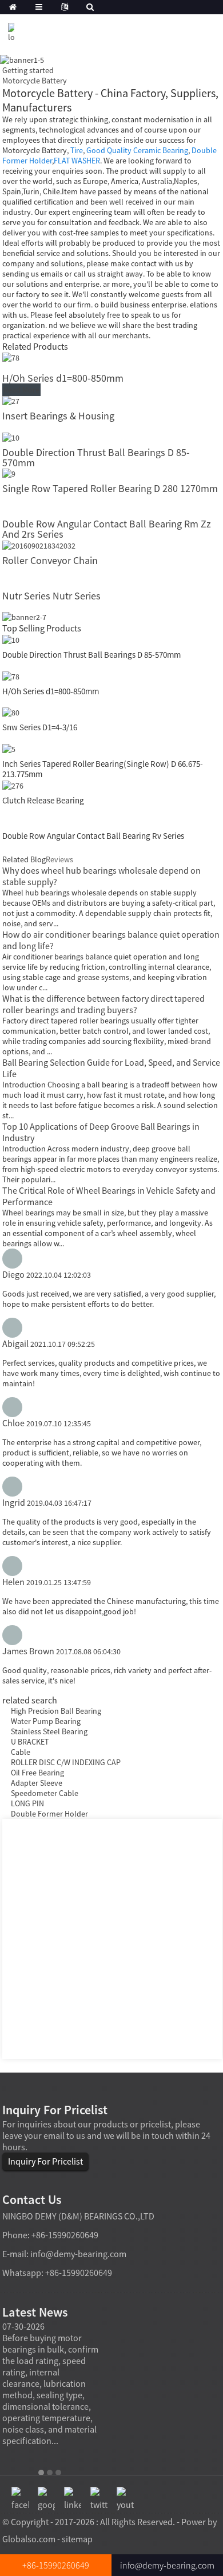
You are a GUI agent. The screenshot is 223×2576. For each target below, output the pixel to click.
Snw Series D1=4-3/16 (40, 727)
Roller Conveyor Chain (50, 560)
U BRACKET (30, 1742)
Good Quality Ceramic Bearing (137, 150)
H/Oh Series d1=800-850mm (63, 378)
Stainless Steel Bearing (49, 1731)
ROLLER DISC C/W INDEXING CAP (66, 1762)
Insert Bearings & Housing (58, 416)
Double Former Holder (49, 1814)
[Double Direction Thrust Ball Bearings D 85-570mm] (11, 437)
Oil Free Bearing (37, 1773)
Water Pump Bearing (46, 1721)
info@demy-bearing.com (78, 2254)
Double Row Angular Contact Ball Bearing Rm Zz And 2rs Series (107, 529)
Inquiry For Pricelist (45, 2161)
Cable (21, 1752)
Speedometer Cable (45, 1793)
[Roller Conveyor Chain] (39, 545)
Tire (77, 150)
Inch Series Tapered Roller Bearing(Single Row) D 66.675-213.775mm (103, 769)
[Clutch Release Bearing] (13, 785)
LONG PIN (27, 1803)
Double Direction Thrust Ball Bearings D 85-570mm (96, 457)
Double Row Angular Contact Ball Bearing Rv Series (93, 836)
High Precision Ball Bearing (56, 1711)
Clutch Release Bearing (43, 800)
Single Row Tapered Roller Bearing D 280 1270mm (110, 488)
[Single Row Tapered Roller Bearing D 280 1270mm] (9, 473)
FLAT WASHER (77, 161)
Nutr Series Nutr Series (51, 596)
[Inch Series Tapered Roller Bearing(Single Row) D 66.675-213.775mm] (9, 748)
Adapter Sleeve (37, 1783)
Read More (21, 390)
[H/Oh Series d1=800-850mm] (11, 357)
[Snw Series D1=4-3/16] (11, 712)
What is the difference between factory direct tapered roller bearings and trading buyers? (103, 1004)
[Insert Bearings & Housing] (11, 400)
